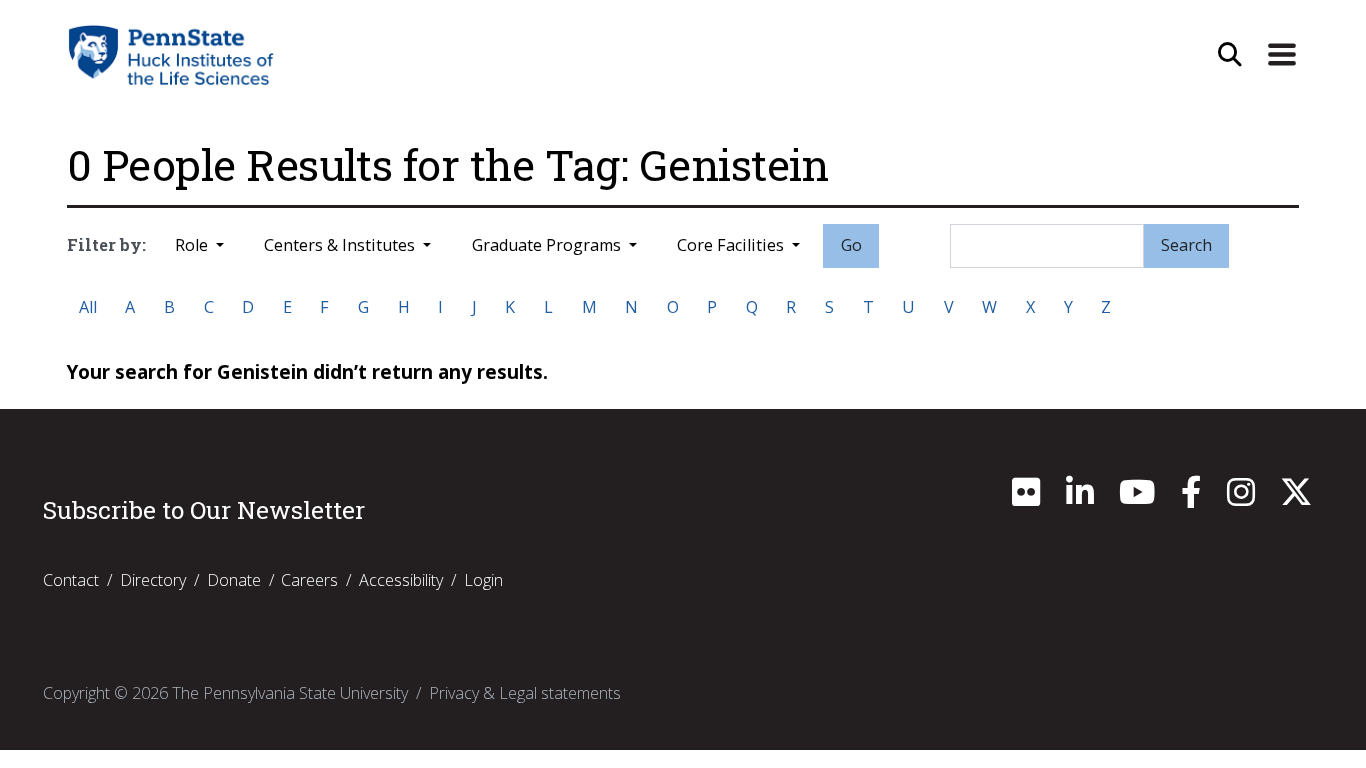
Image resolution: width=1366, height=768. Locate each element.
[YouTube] (1137, 498)
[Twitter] (1296, 498)
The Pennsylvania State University (290, 693)
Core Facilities (732, 245)
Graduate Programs (548, 245)
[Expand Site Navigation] (1282, 55)
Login (483, 580)
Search (1186, 245)
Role (193, 245)
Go (851, 245)
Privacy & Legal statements (525, 693)
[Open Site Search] (1230, 55)
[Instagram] (1241, 498)
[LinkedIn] (1080, 498)
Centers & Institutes (341, 245)
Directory (153, 580)
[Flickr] (1026, 498)
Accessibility (401, 580)
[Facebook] (1191, 498)
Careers (309, 580)
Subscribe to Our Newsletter (204, 510)
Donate (234, 580)
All (88, 307)
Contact (71, 580)
